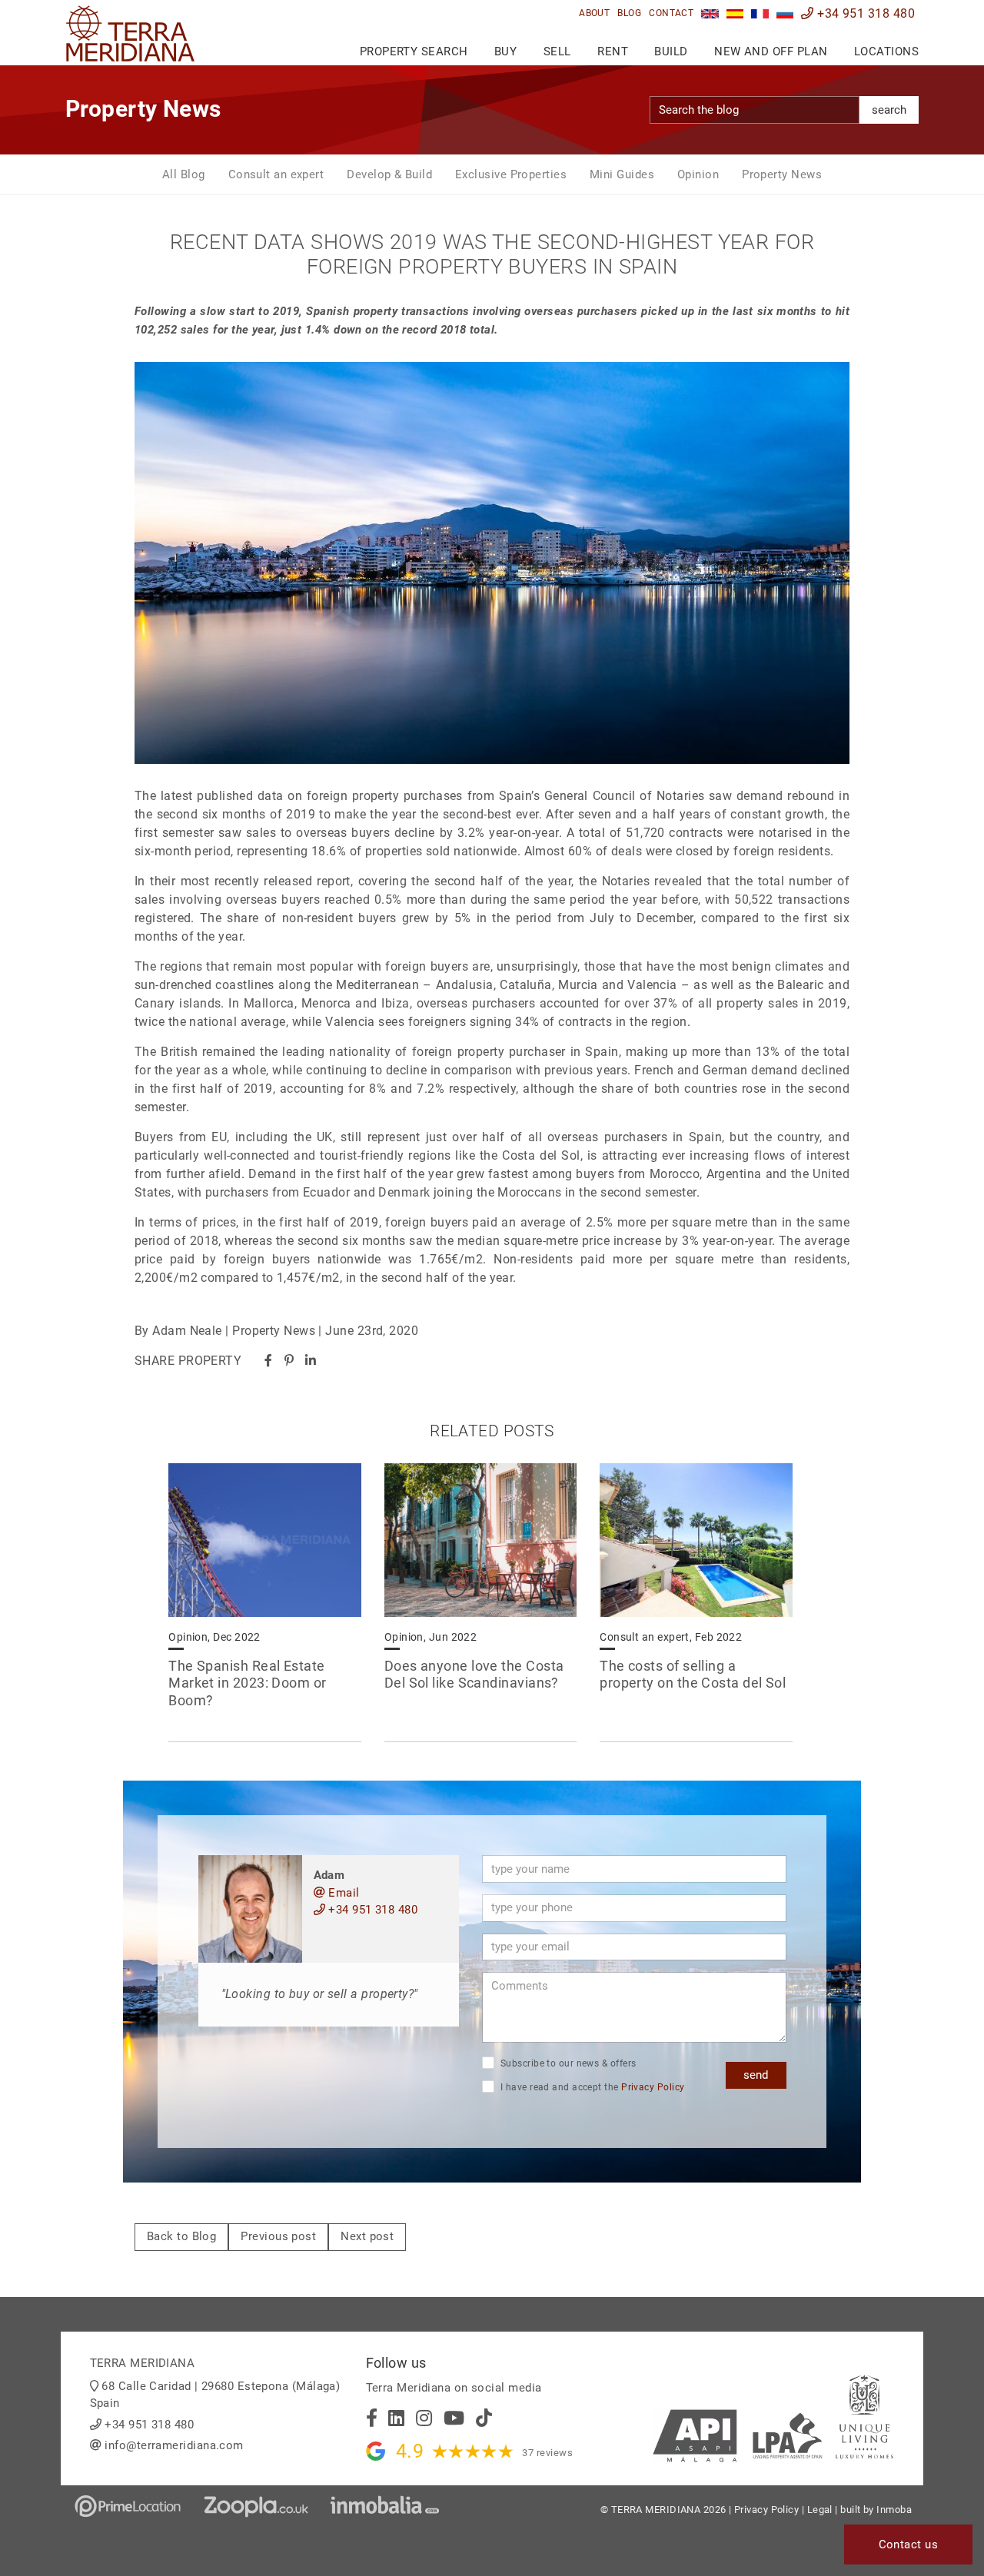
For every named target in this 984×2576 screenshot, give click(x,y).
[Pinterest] (289, 1361)
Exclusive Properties (511, 174)
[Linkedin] (311, 1361)
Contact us (909, 2544)
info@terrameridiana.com (174, 2445)
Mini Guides (622, 174)
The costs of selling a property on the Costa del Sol (693, 1675)
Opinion (698, 174)
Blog (629, 13)
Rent (613, 51)
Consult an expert (276, 174)
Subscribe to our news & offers (567, 2063)
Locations (886, 51)
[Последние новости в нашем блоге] (785, 13)
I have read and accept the (592, 2087)
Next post (367, 2236)
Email (342, 1893)
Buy (505, 51)
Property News (782, 174)
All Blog (184, 174)
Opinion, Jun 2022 (431, 1637)
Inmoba (894, 2510)
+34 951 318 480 (864, 13)
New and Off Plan (771, 51)
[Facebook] (268, 1361)
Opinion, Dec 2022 (214, 1637)
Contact (671, 13)
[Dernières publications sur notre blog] (760, 13)
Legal (820, 2510)
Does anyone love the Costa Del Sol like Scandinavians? (474, 1675)
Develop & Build (389, 174)
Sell (557, 51)
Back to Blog (181, 2236)
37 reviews (547, 2453)
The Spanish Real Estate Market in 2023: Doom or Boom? (247, 1683)
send (756, 2075)
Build (671, 51)
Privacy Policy (653, 2087)
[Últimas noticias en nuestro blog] (735, 13)
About (594, 13)
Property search (414, 51)
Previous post (278, 2236)
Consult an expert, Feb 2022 (671, 1637)
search (889, 110)
